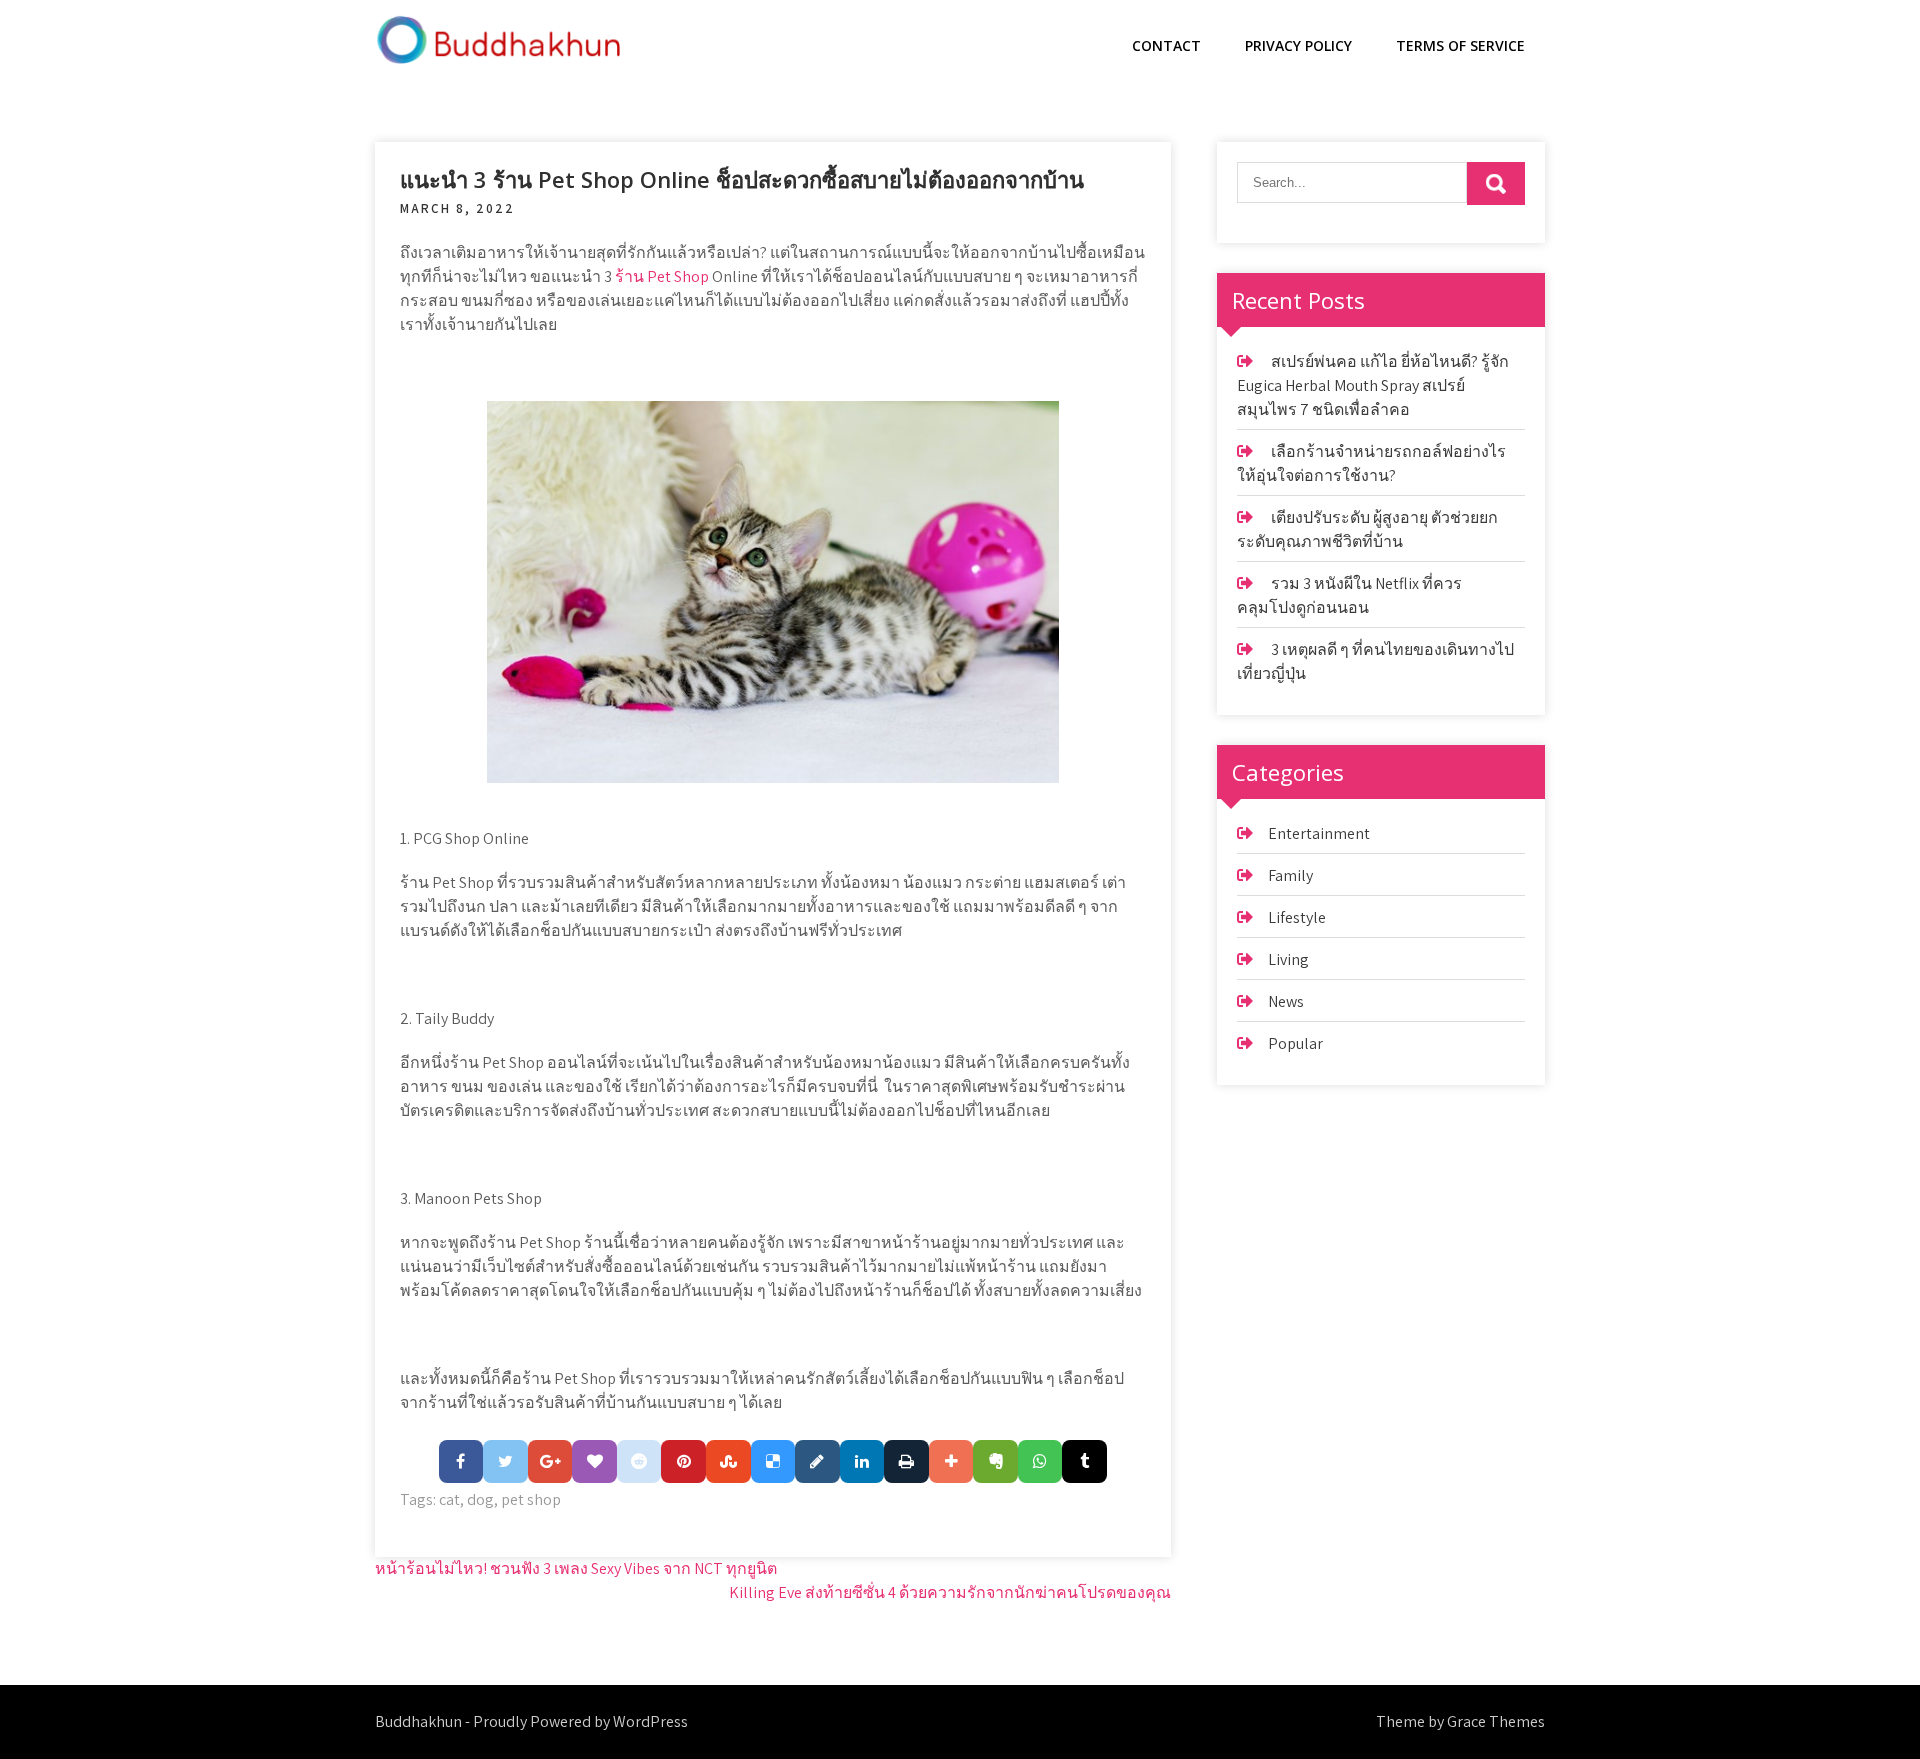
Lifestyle (1297, 917)
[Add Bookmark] (951, 1462)
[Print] (906, 1462)
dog (480, 1499)
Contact (1166, 45)
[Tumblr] (1084, 1462)
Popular (1295, 1043)
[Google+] (550, 1462)
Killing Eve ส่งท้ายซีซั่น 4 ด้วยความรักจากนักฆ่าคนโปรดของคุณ (950, 1592)
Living (1288, 959)
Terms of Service (1460, 45)
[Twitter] (505, 1462)
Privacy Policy (1298, 45)
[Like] (594, 1462)
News (1286, 1001)
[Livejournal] (817, 1462)
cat (449, 1499)
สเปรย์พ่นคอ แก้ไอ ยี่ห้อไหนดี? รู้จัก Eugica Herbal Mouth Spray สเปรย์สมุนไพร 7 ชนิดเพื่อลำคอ (1373, 385)
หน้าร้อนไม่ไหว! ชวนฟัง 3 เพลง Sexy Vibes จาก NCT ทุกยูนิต (576, 1568)
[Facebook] (461, 1462)
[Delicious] (773, 1462)
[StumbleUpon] (728, 1462)
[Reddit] (639, 1462)
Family (1290, 875)
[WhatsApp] (1040, 1462)
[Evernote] (995, 1462)
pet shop (531, 1499)
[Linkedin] (862, 1462)
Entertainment (1319, 833)
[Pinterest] (683, 1462)
